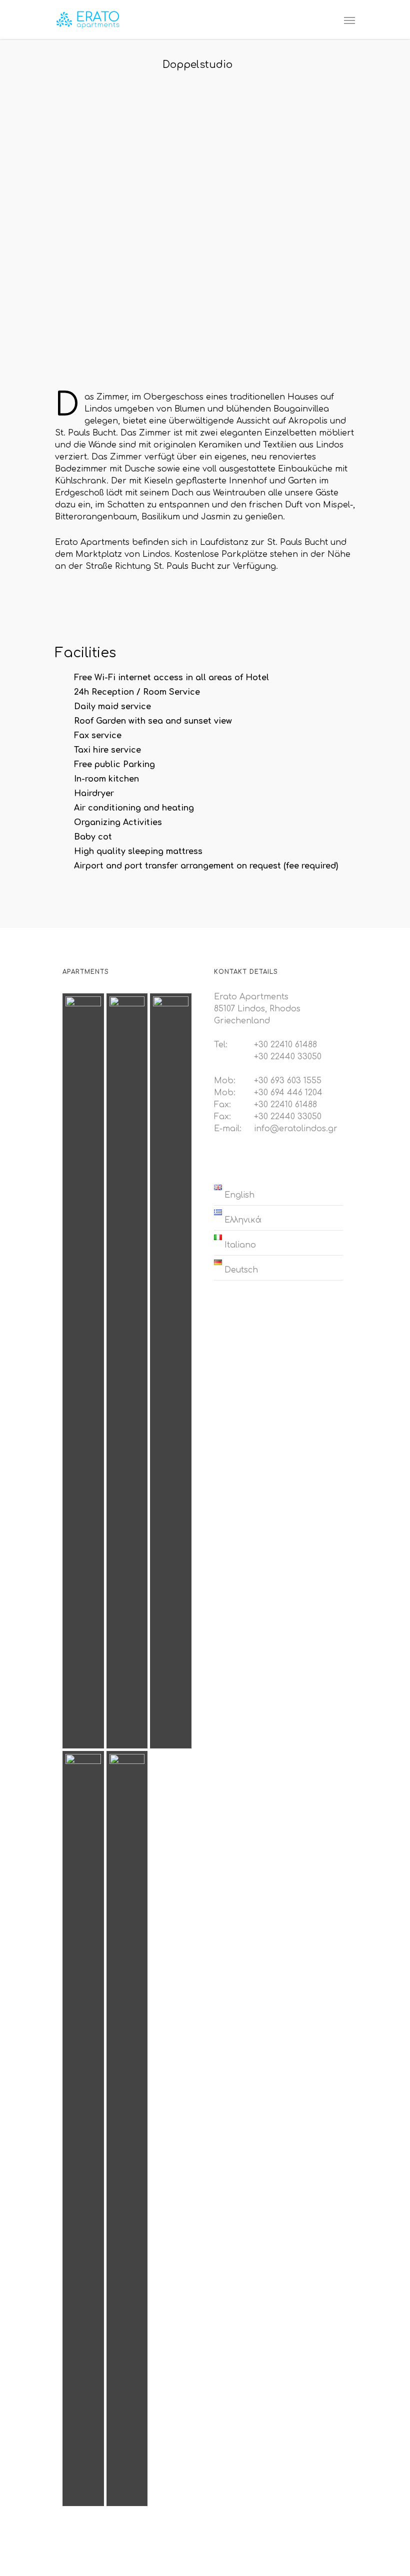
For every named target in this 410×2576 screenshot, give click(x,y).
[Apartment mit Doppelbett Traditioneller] (83, 1371)
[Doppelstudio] (83, 2129)
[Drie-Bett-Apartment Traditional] (171, 1371)
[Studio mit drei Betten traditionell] (127, 1371)
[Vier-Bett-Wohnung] (127, 2129)
